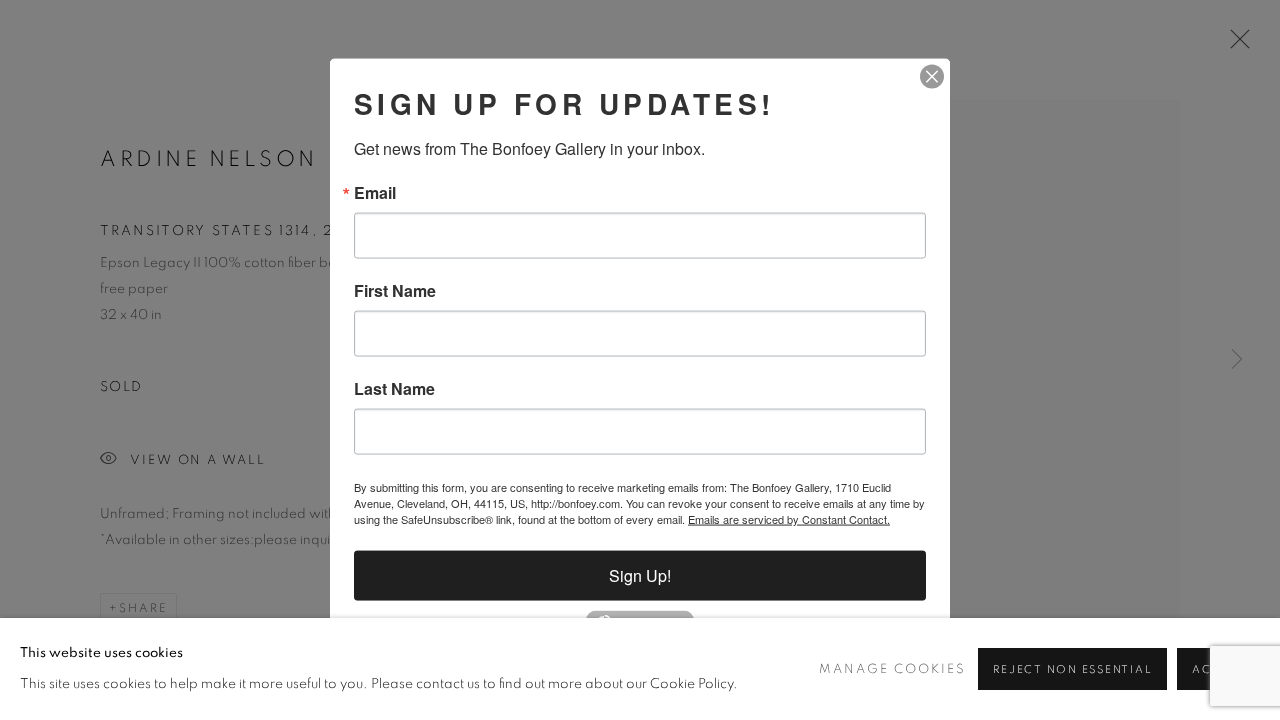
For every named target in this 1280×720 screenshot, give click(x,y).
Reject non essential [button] (1072, 669)
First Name (395, 291)
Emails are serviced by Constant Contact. (789, 519)
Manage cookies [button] (892, 669)
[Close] (932, 77)
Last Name (394, 389)
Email (375, 193)
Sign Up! (640, 575)
